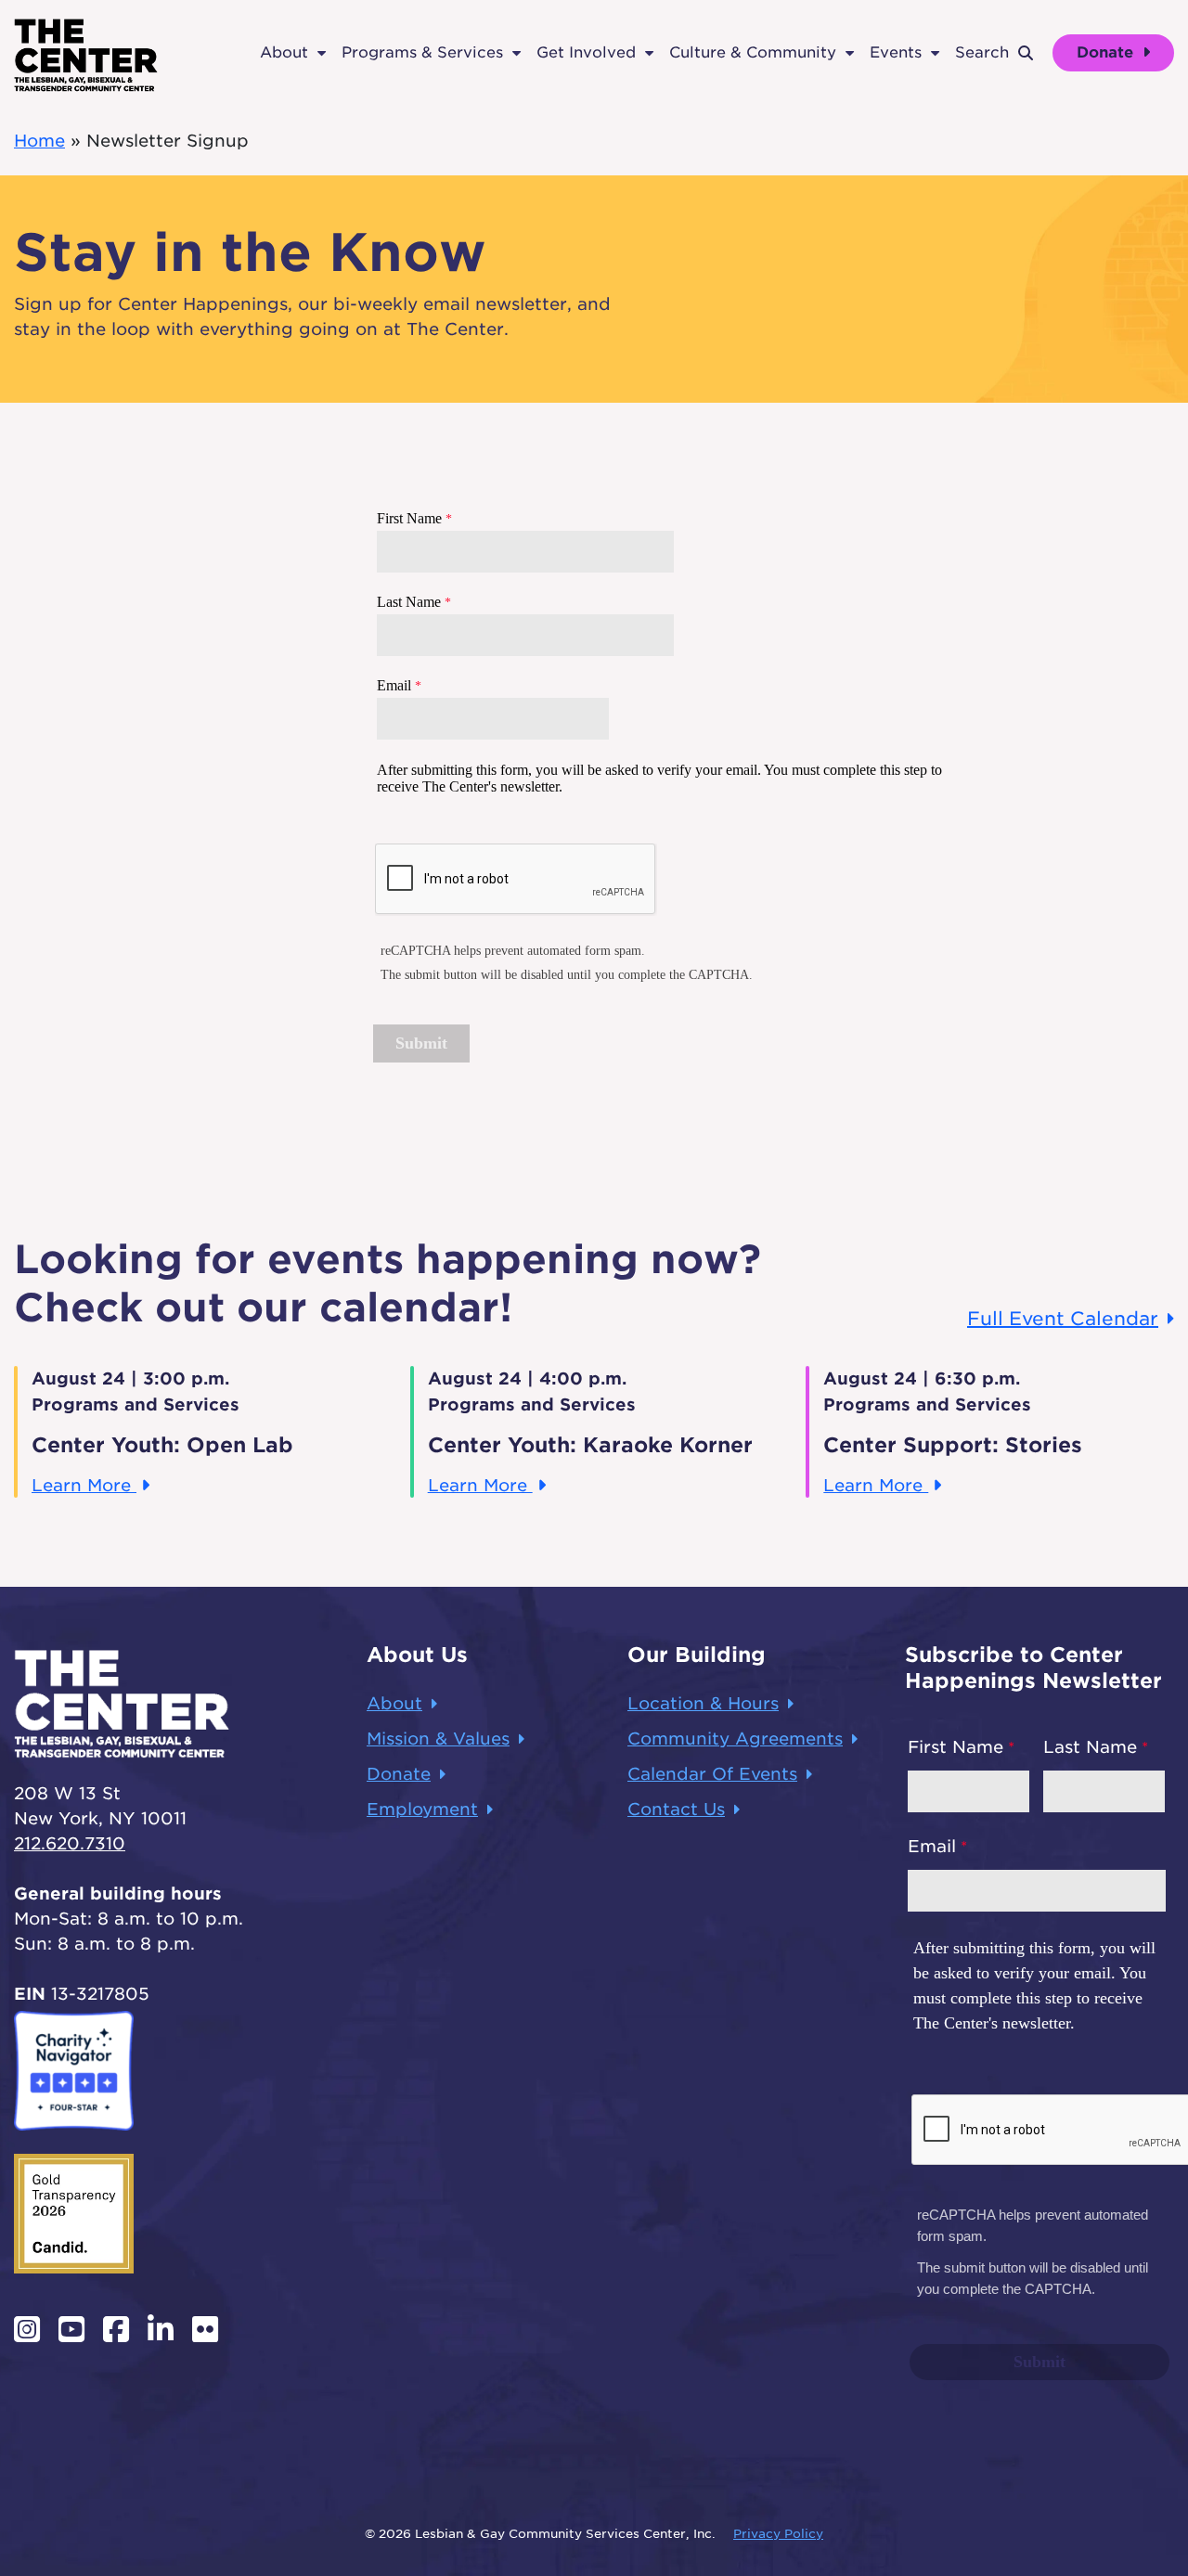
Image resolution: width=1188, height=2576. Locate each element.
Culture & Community (753, 52)
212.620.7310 (70, 1843)
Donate (1107, 52)
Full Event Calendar (1063, 1319)
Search (982, 52)
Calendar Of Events (712, 1774)
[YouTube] (71, 2329)
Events (896, 52)
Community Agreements (735, 1739)
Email (932, 1846)
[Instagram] (27, 2329)
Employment (422, 1809)
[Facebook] (116, 2329)
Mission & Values (438, 1739)
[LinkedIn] (161, 2329)
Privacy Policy (778, 2534)
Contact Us (676, 1809)
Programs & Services (422, 52)
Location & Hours (703, 1703)
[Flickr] (205, 2329)
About (284, 52)
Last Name (1090, 1747)
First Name (956, 1747)
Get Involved (586, 52)
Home (39, 141)
